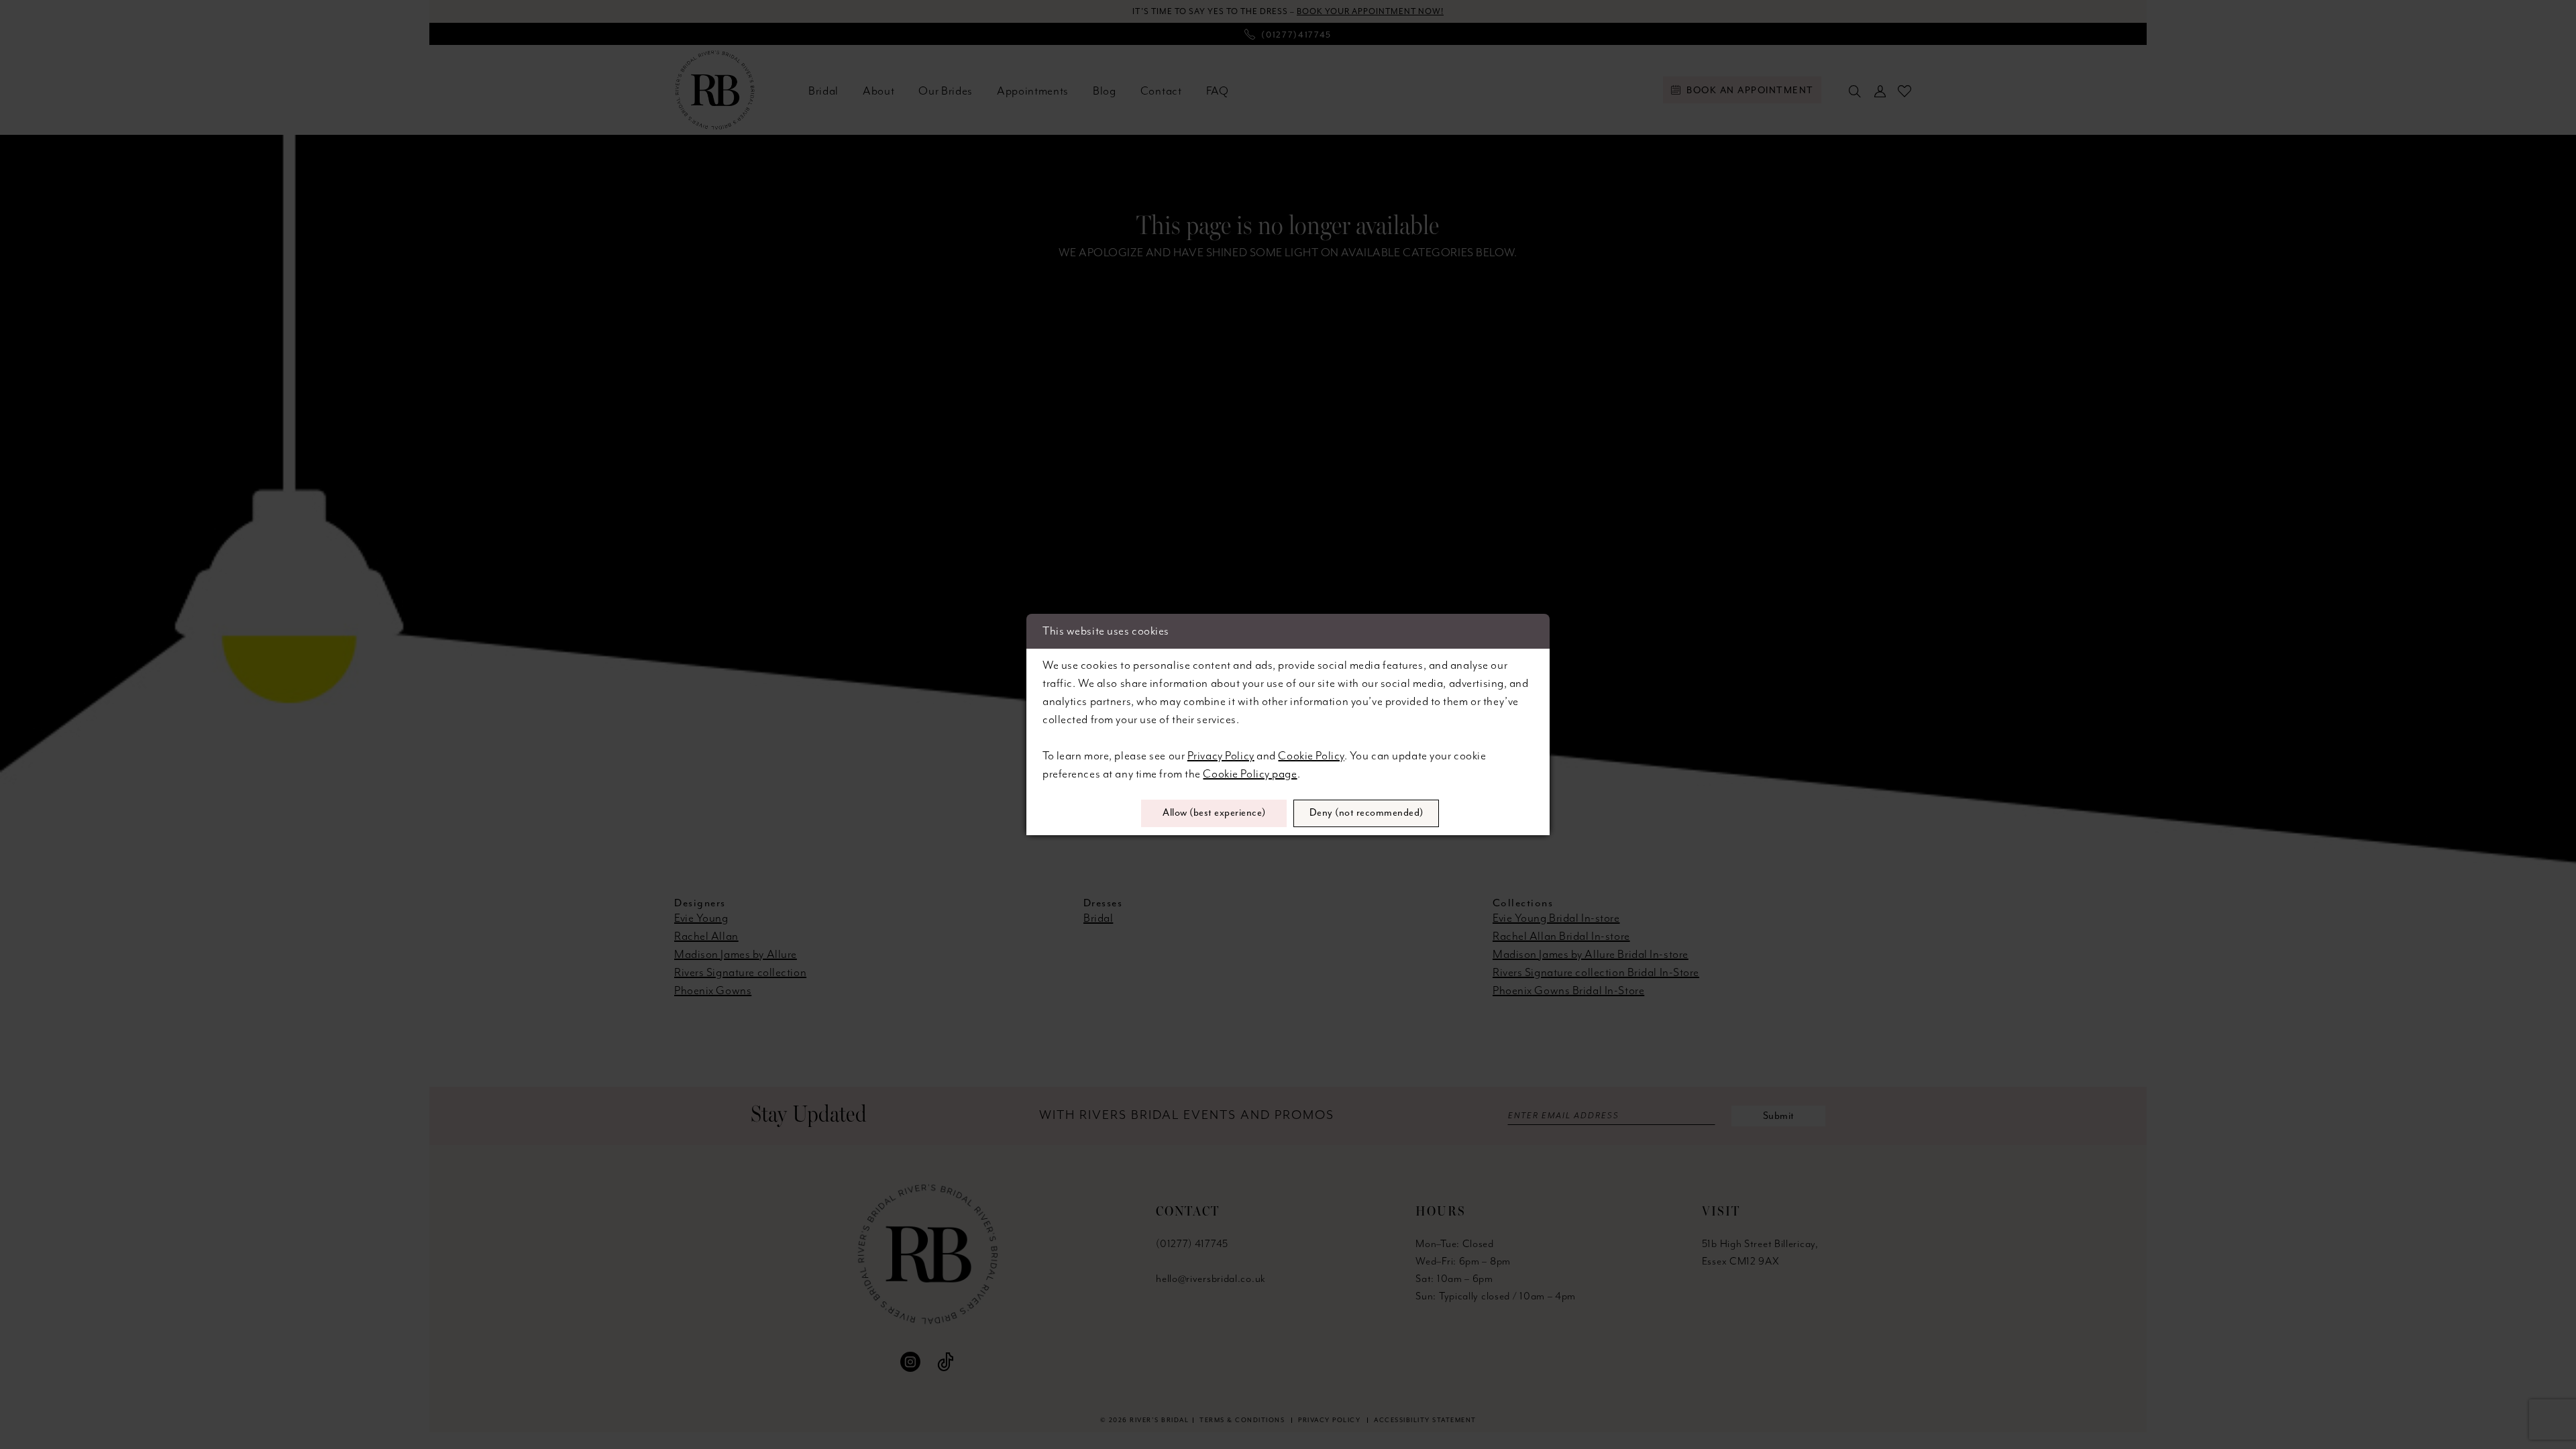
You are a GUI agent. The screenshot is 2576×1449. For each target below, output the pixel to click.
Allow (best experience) (1214, 813)
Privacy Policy (1221, 756)
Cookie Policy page (1250, 774)
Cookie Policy (1311, 756)
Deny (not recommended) (1366, 813)
